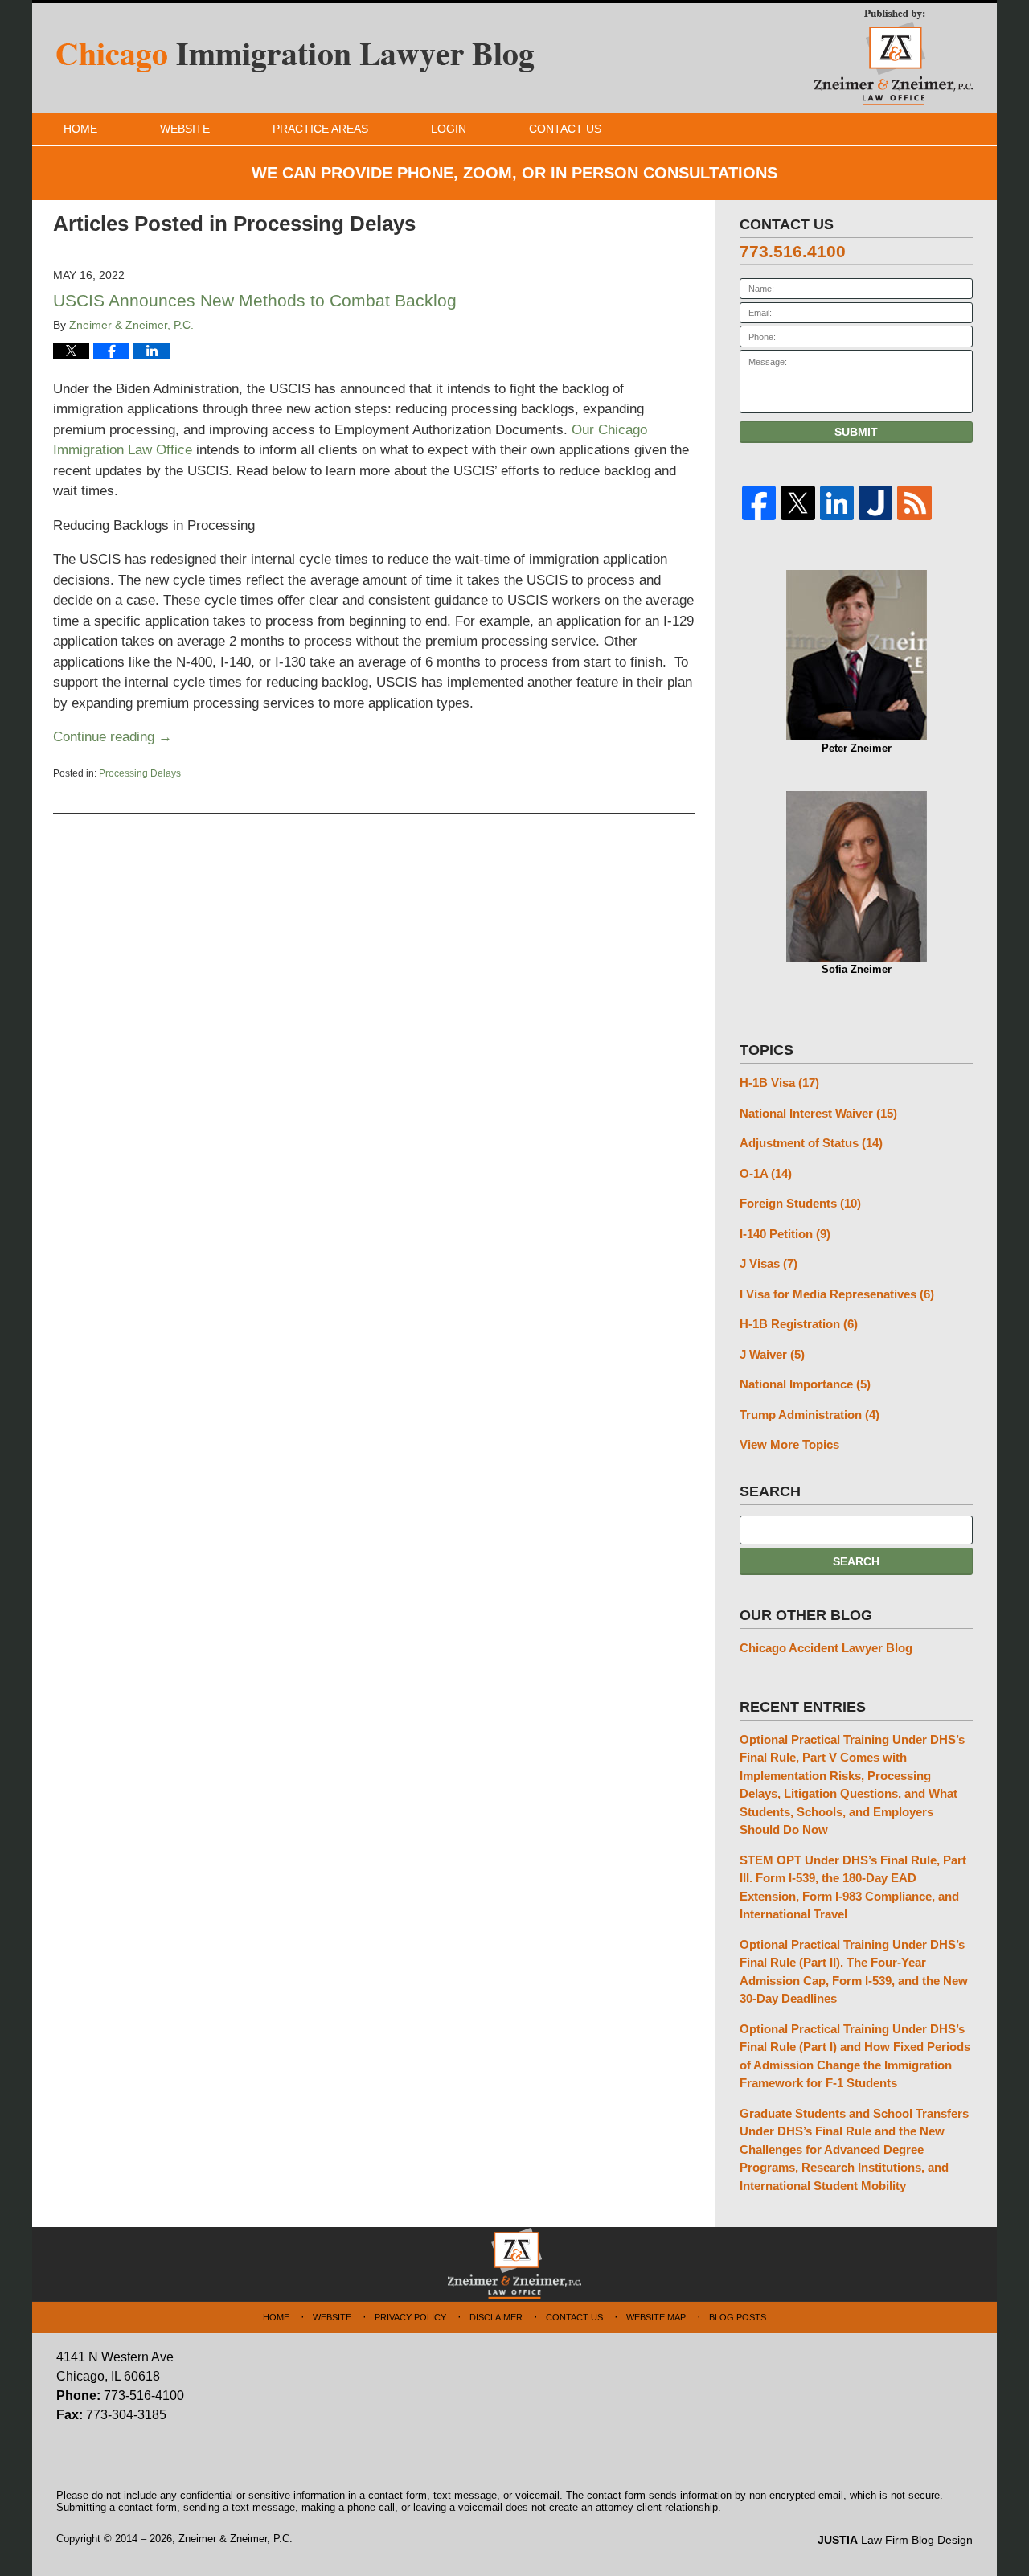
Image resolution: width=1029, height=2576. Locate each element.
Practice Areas (320, 129)
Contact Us (565, 129)
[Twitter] (797, 503)
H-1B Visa (779, 1083)
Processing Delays (140, 773)
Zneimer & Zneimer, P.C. (236, 2539)
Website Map (656, 2317)
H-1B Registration (799, 1324)
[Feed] (914, 503)
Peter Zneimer (857, 748)
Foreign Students (800, 1203)
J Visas (769, 1263)
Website (185, 129)
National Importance (805, 1384)
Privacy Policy (410, 2317)
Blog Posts (738, 2317)
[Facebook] (759, 503)
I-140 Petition (785, 1234)
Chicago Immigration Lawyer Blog (295, 58)
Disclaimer (496, 2317)
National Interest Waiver (818, 1113)
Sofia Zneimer (857, 969)
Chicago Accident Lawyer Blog (826, 1648)
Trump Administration (810, 1415)
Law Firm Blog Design (895, 2540)
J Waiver (772, 1354)
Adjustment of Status (811, 1143)
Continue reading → (113, 737)
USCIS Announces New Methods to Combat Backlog (255, 300)
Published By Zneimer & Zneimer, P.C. (894, 57)
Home (80, 129)
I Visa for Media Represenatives (837, 1294)
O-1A (766, 1173)
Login (449, 129)
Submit (856, 432)
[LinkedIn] (837, 503)
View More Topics (789, 1444)
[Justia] (875, 503)
